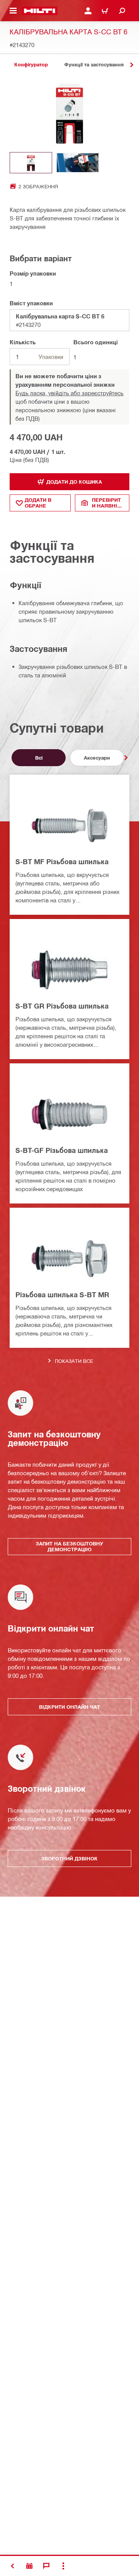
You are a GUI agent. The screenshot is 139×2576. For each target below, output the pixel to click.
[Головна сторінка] (40, 11)
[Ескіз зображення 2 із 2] (78, 163)
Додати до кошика (74, 482)
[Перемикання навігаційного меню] (13, 11)
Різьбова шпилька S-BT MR (62, 1295)
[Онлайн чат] (46, 2566)
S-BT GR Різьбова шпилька (62, 1006)
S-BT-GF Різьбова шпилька (62, 1150)
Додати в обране (38, 503)
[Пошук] (122, 11)
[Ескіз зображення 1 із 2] (31, 163)
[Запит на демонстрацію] (29, 2566)
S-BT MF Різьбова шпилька (62, 861)
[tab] (31, 65)
